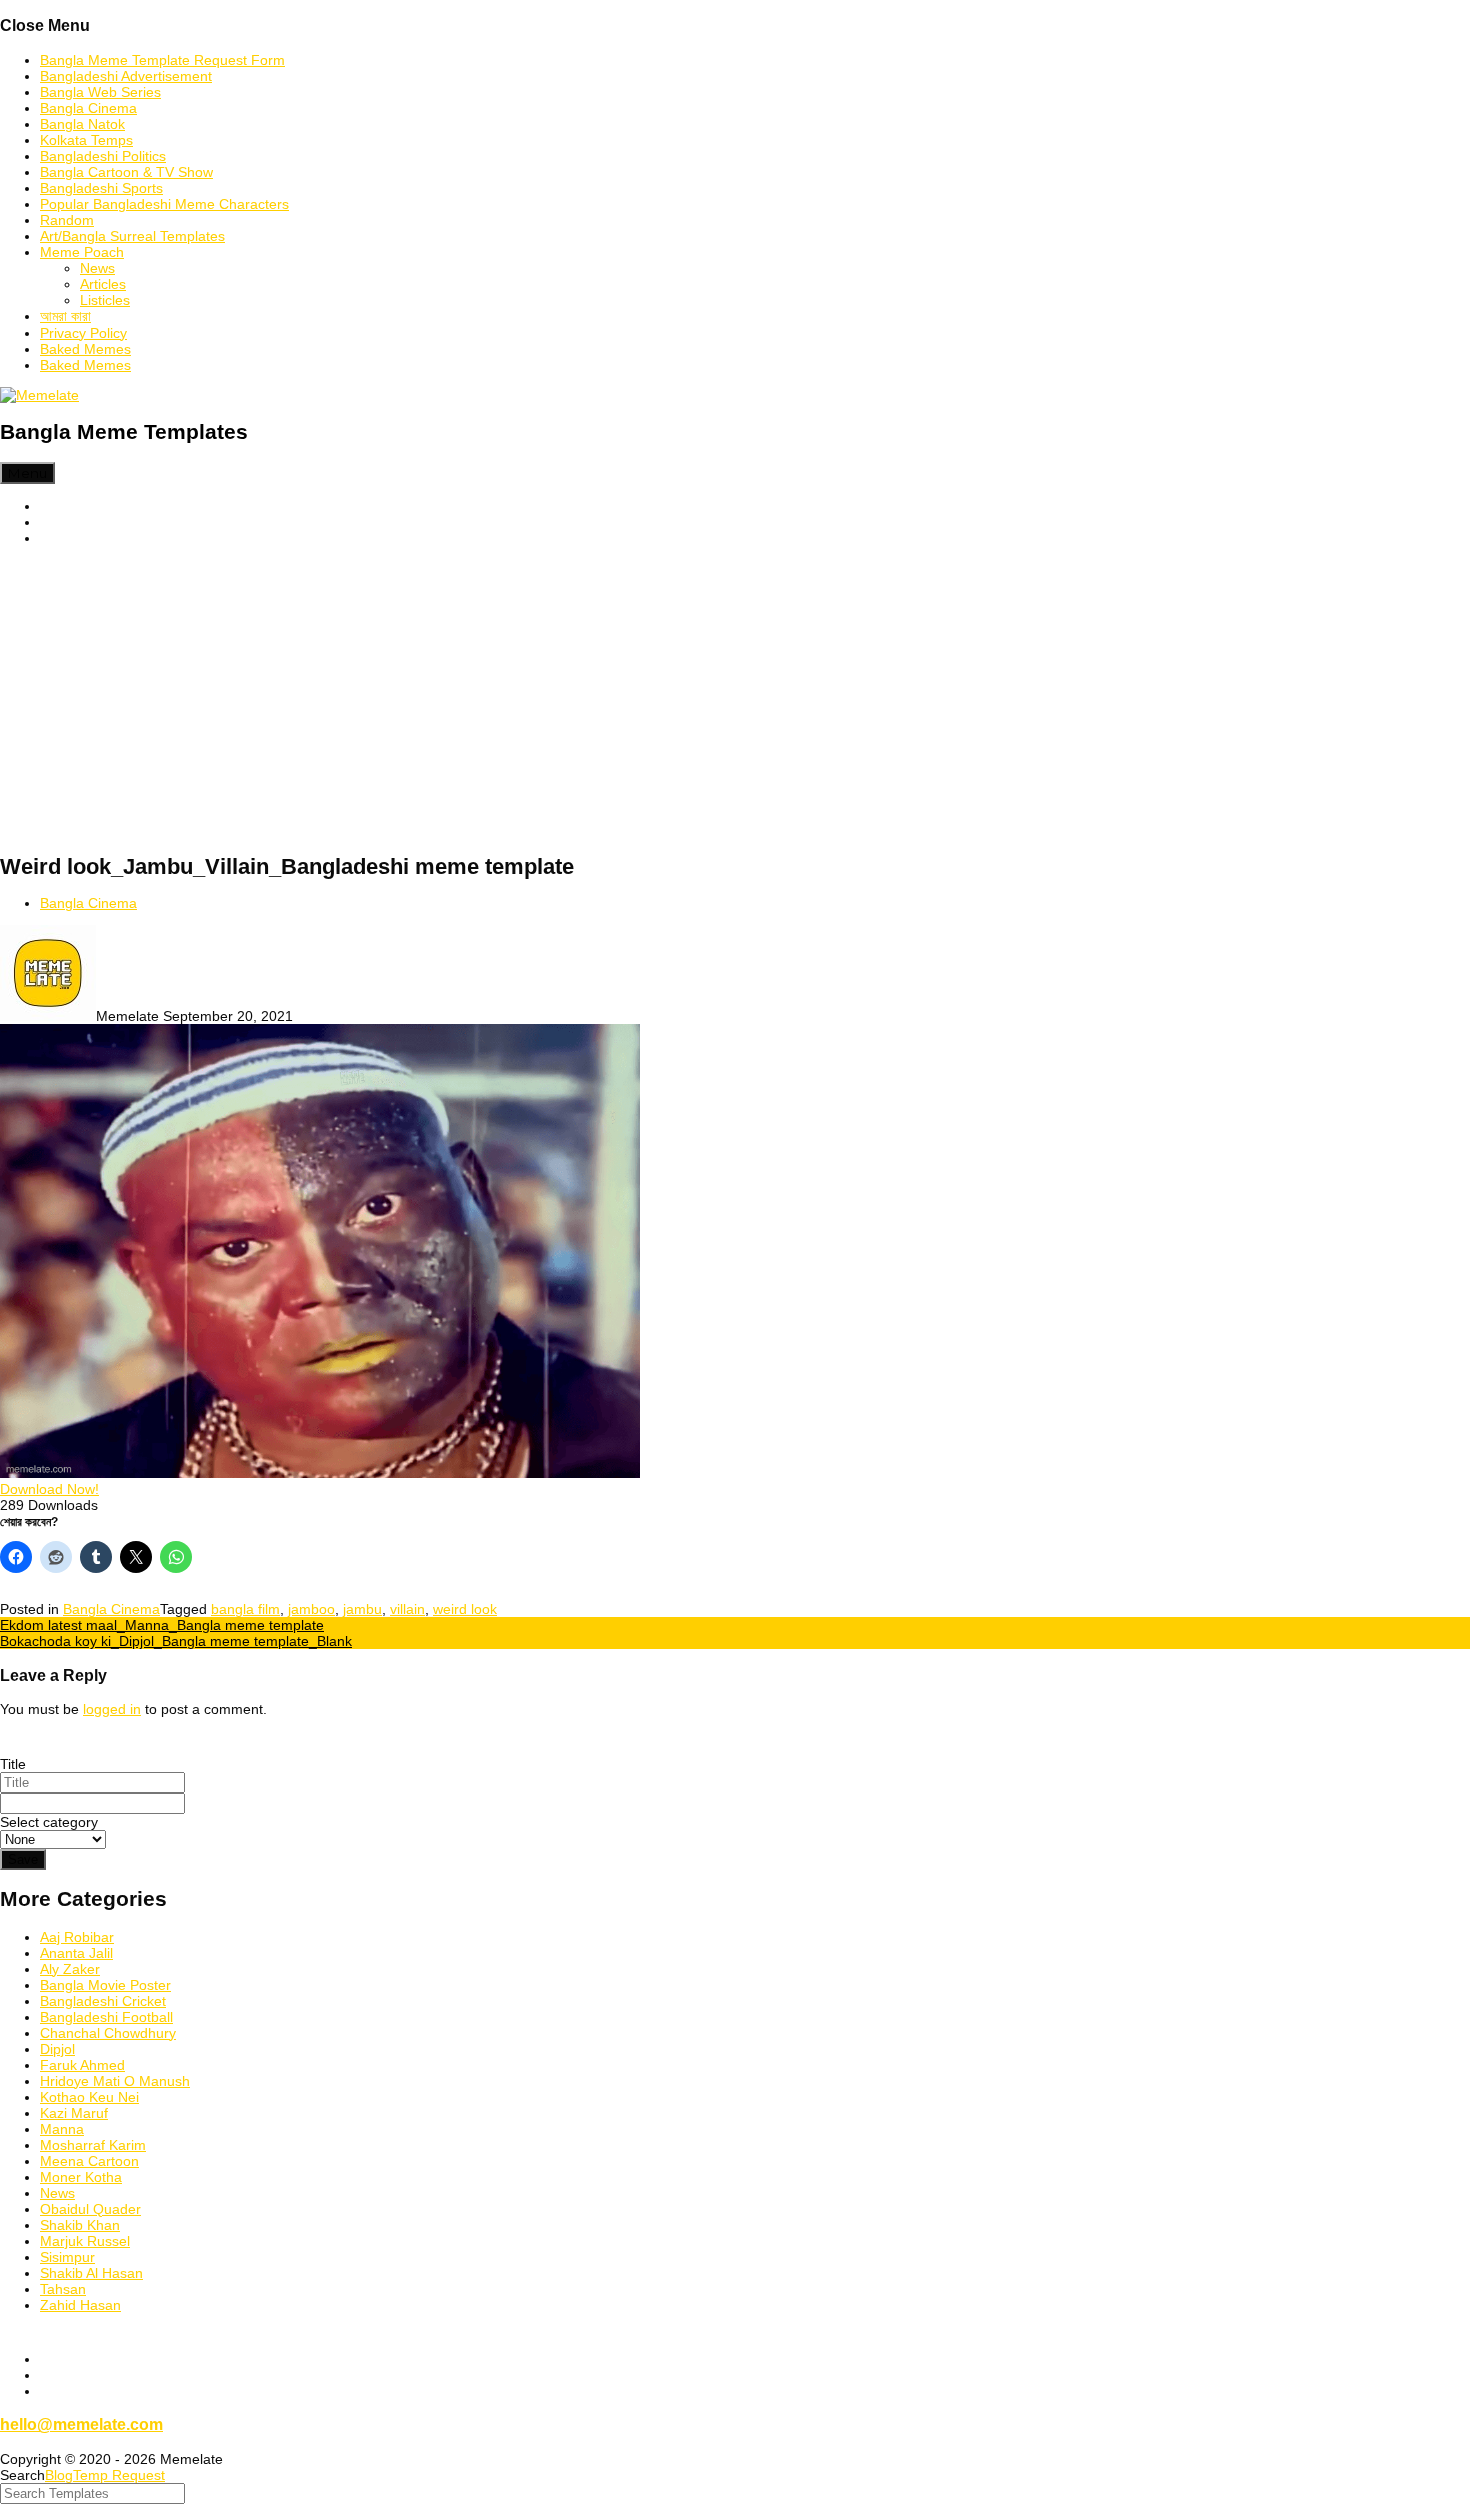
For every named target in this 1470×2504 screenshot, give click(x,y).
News (97, 268)
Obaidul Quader (90, 2209)
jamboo (311, 1609)
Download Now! (49, 1489)
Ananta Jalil (76, 1953)
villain (407, 1609)
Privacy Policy (83, 333)
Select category (49, 1822)
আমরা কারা (65, 316)
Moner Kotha (81, 2177)
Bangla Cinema (88, 108)
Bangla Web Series (100, 92)
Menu (27, 473)
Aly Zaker (70, 1969)
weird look (465, 1609)
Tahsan (63, 2289)
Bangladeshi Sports (101, 188)
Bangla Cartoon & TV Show (126, 172)
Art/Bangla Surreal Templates (132, 236)
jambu (362, 1609)
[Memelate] (39, 395)
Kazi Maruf (74, 2113)
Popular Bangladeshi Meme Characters (164, 204)
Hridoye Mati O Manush (115, 2081)
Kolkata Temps (86, 140)
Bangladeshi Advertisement (126, 76)
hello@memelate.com (81, 2424)
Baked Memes (85, 349)
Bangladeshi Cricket (103, 2001)
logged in (112, 1709)
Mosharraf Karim (93, 2145)
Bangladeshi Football (106, 2017)
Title (13, 1764)
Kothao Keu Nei (89, 2097)
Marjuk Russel (85, 2241)
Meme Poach (82, 252)
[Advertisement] (735, 700)
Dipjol (57, 2049)
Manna (62, 2129)
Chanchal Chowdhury (108, 2033)
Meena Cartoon (89, 2161)
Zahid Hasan (80, 2305)
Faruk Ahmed (82, 2065)
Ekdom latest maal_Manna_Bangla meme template (162, 1625)
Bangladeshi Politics (103, 156)
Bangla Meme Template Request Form (162, 60)
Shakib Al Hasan (91, 2273)
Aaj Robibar (77, 1937)
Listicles (105, 300)
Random (67, 220)
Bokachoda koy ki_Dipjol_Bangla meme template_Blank (176, 1641)
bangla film (245, 1609)
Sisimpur (67, 2257)
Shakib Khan (80, 2225)
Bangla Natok (82, 124)
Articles (103, 284)
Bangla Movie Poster (105, 1985)
